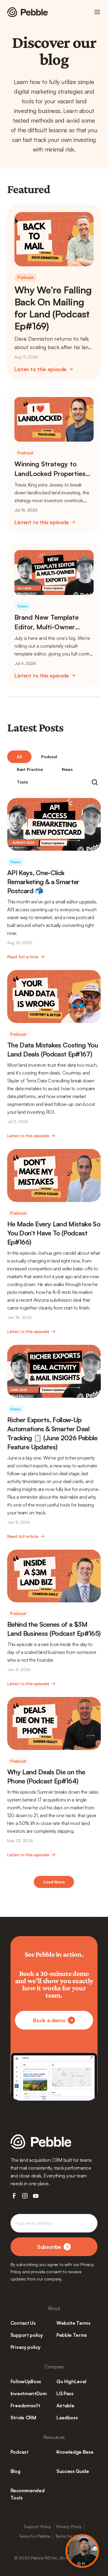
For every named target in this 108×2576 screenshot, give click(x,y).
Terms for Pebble (35, 2536)
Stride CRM (23, 2418)
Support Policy (37, 2526)
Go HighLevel (71, 2381)
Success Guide (73, 2471)
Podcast (19, 2452)
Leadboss (67, 2418)
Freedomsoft (25, 2405)
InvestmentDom (29, 2393)
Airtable (65, 2405)
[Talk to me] (82, 2551)
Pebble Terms (72, 2335)
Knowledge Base (75, 2452)
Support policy (27, 2335)
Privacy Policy (69, 2526)
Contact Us (23, 2323)
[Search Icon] (95, 782)
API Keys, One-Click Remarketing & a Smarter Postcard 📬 (44, 882)
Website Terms (73, 2323)
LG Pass (65, 2393)
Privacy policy (25, 2347)
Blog (15, 2471)
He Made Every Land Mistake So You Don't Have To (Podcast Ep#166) (54, 1233)
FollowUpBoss (26, 2381)
